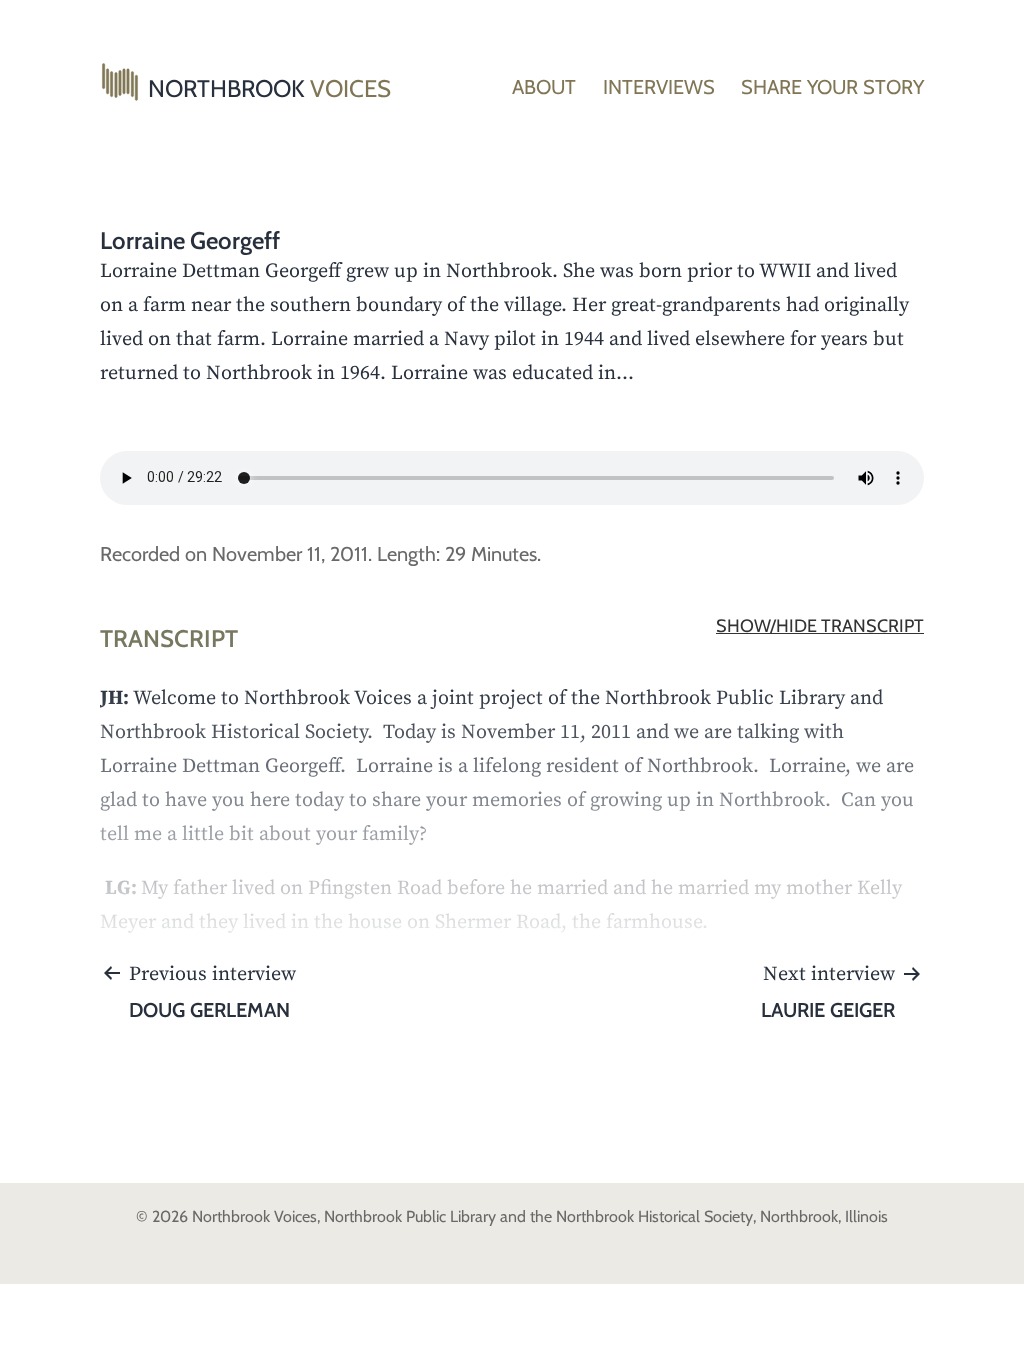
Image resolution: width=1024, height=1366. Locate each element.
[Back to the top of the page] (994, 1336)
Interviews (659, 87)
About (544, 87)
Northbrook (269, 88)
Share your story (832, 87)
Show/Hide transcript (820, 626)
